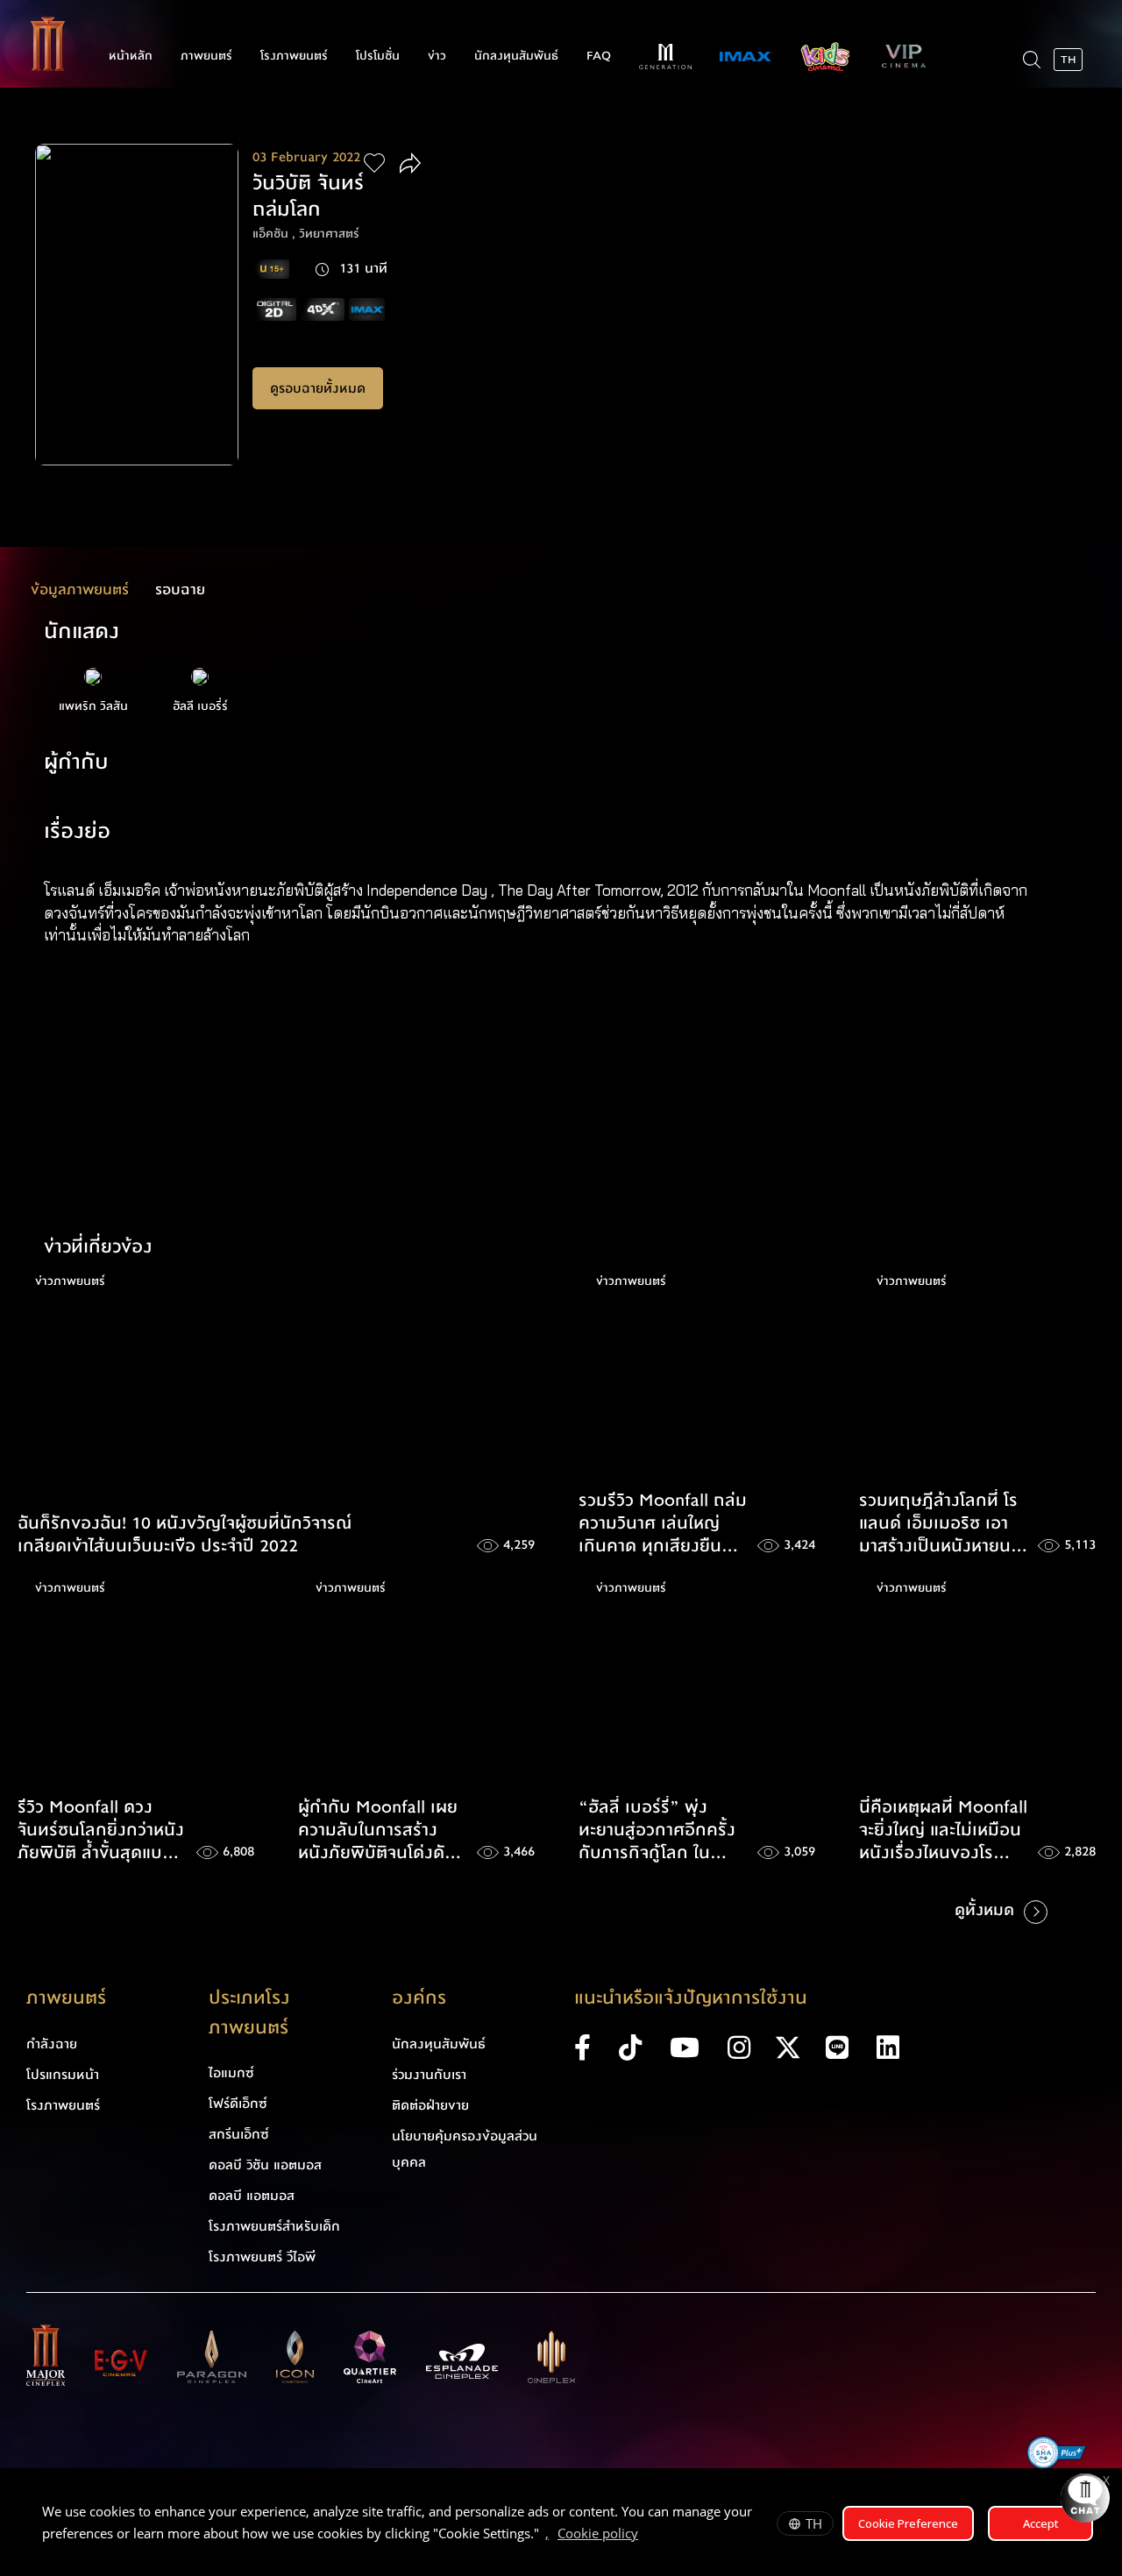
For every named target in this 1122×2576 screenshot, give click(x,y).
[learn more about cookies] (647, 2536)
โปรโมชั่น (378, 56)
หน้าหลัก (131, 56)
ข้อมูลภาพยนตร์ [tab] (80, 589)
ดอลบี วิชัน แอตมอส (265, 2165)
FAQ (599, 56)
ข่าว (437, 56)
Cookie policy (598, 2533)
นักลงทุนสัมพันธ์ (516, 56)
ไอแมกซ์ (231, 2073)
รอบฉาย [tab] (180, 589)
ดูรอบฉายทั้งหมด (318, 388)
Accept (1041, 2523)
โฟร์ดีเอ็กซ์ (238, 2104)
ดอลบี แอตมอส (252, 2196)
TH (814, 2523)
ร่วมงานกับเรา (429, 2075)
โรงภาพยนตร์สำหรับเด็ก (274, 2226)
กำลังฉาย (52, 2044)
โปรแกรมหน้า (63, 2075)
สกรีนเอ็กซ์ (239, 2134)
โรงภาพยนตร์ (294, 56)
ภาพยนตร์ (206, 56)
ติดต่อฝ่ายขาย (430, 2105)
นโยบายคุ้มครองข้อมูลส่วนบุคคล (465, 2149)
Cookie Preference (908, 2523)
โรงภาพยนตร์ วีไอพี (262, 2257)
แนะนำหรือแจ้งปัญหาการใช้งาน (691, 1998)
